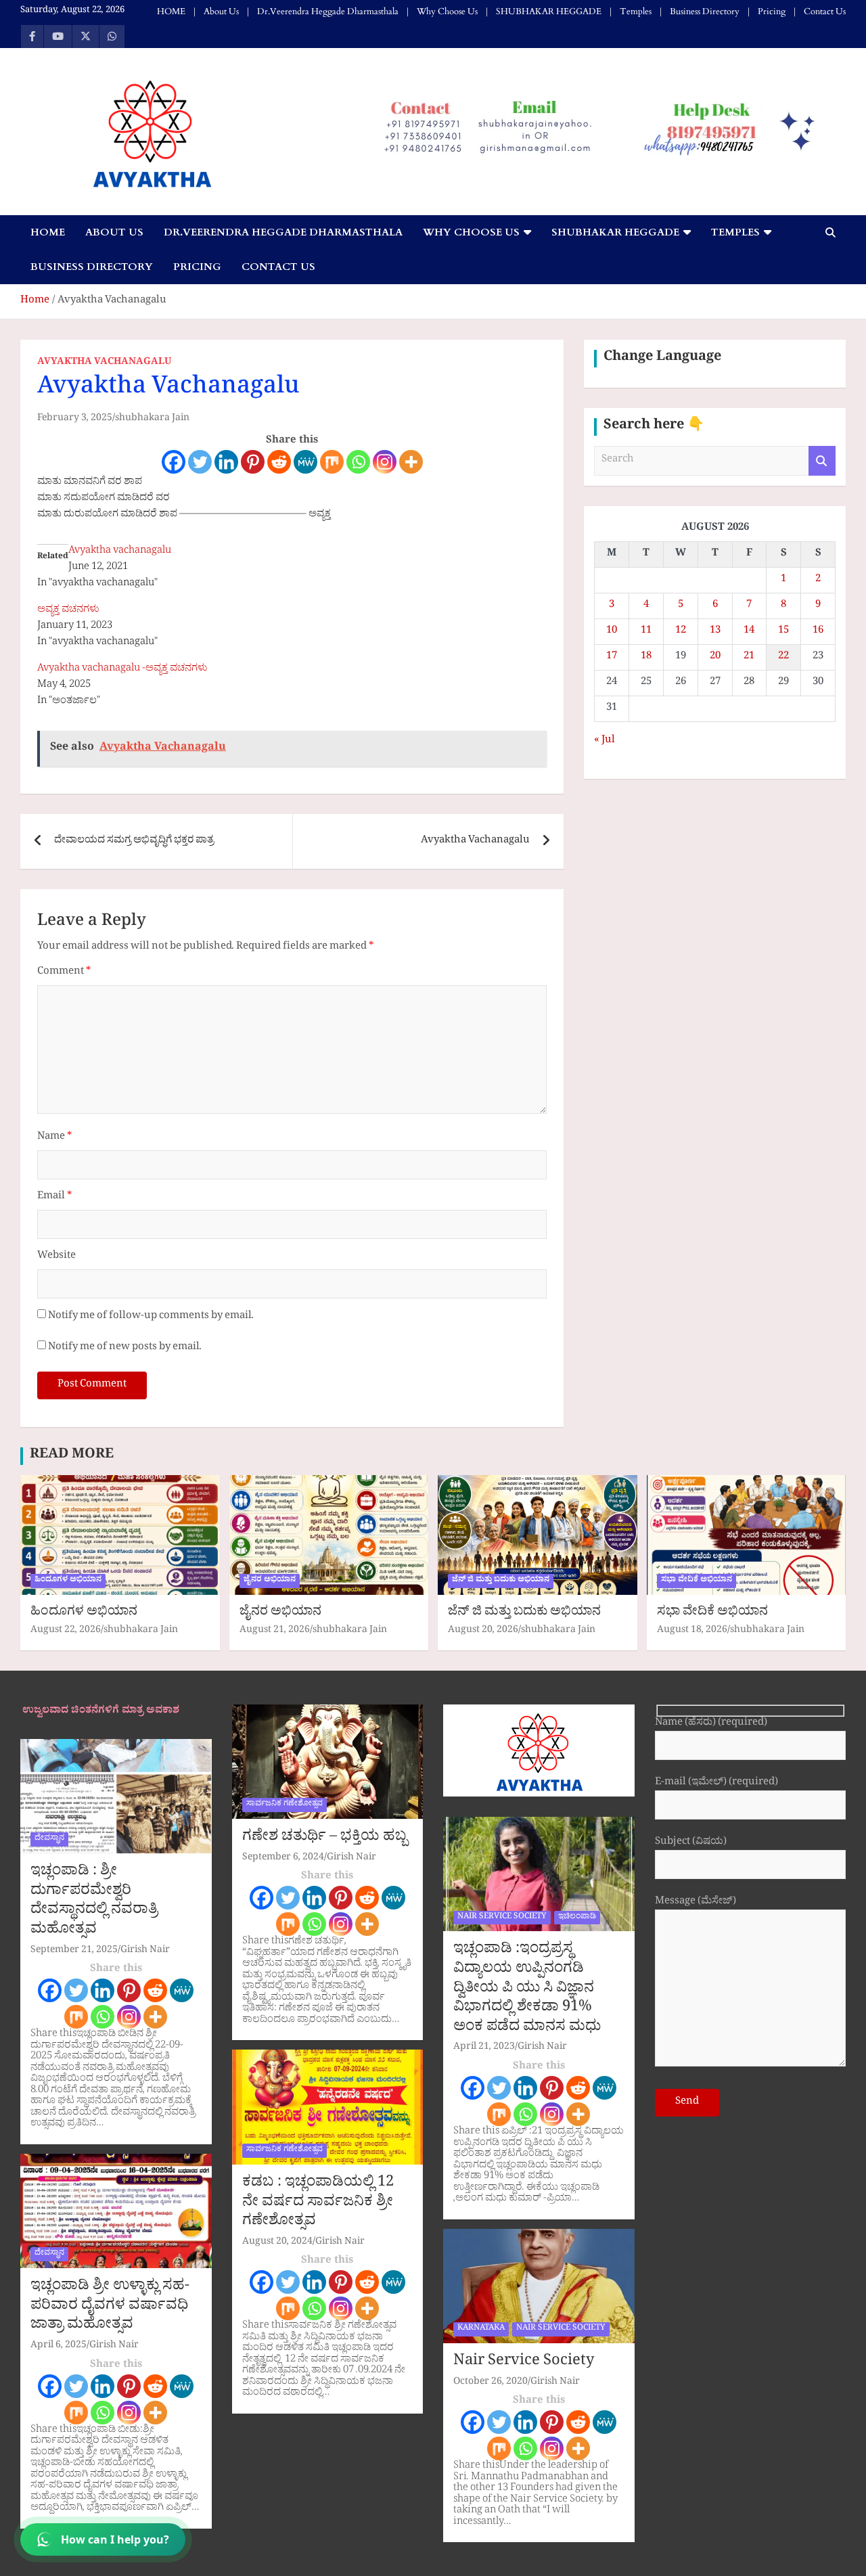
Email (54, 1197)
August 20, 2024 (277, 2243)
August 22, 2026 (66, 1631)
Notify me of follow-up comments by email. (151, 1317)
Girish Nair (145, 1951)
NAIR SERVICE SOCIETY (502, 1918)
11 (646, 632)
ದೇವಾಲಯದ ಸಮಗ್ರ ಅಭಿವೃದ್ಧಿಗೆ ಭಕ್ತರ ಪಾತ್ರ (134, 841)
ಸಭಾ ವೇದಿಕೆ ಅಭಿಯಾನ (697, 1581)
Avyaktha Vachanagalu (475, 841)
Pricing (772, 12)
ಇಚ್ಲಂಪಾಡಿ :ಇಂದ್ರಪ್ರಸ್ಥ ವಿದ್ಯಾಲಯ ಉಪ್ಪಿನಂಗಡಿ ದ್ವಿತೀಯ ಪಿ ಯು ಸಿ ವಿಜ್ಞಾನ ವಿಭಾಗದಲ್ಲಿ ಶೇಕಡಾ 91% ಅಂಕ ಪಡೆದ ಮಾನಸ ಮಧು (527, 1989)
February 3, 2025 (75, 419)
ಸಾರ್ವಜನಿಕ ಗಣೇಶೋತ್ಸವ (284, 1805)
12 (681, 632)
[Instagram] (385, 462)
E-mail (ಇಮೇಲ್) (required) (716, 1784)
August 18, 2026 (692, 1631)
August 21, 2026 (275, 1631)
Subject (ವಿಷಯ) (691, 1844)
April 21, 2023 (484, 2048)
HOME (171, 12)
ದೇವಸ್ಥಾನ (49, 1839)
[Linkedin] (226, 462)
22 (783, 657)
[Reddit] (279, 462)
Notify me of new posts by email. (125, 1348)
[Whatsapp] (358, 462)
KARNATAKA (481, 2329)
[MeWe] (305, 462)
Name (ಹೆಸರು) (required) (711, 1724)
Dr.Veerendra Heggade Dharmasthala (328, 12)
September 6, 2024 (283, 1858)
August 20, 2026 (483, 1631)
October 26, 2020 (491, 2383)
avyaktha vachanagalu (104, 363)
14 (749, 632)
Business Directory (705, 12)
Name (54, 1138)
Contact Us (825, 12)
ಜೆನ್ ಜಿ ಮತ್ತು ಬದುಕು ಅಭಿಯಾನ (501, 1581)
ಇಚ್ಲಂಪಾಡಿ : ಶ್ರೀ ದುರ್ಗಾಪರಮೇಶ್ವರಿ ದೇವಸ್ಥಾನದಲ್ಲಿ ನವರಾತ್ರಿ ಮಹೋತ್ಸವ (94, 1902)
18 (646, 657)
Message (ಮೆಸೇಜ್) (696, 1903)
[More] (411, 462)
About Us (221, 12)
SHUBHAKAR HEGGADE (549, 12)
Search (822, 461)
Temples (636, 12)
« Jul (605, 741)
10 (612, 632)
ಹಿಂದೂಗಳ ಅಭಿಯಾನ (68, 1581)
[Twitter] (200, 462)
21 (749, 657)
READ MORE (72, 1456)
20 (715, 657)
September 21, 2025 (74, 1951)
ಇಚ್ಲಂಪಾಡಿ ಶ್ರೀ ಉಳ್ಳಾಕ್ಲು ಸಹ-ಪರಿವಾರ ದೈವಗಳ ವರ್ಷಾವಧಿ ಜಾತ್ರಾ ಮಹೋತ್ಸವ (110, 2307)
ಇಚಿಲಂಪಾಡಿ (577, 1918)
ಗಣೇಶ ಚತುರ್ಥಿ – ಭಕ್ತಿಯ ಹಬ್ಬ (325, 1838)
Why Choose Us (447, 12)
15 (783, 632)
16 (818, 632)
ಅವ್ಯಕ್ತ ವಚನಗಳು (68, 611)
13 (715, 632)
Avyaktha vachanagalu (120, 552)
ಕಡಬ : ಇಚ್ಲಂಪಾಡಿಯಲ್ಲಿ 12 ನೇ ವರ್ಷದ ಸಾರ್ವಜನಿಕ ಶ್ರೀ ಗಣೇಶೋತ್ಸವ (318, 2204)
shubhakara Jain (152, 419)
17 (612, 657)
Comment (64, 973)
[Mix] (332, 462)
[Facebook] (174, 462)
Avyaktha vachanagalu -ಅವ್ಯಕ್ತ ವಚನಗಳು (122, 670)
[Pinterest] (253, 462)
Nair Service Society (524, 2363)
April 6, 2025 (59, 2346)
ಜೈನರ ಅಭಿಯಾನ (270, 1581)
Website (56, 1257)
